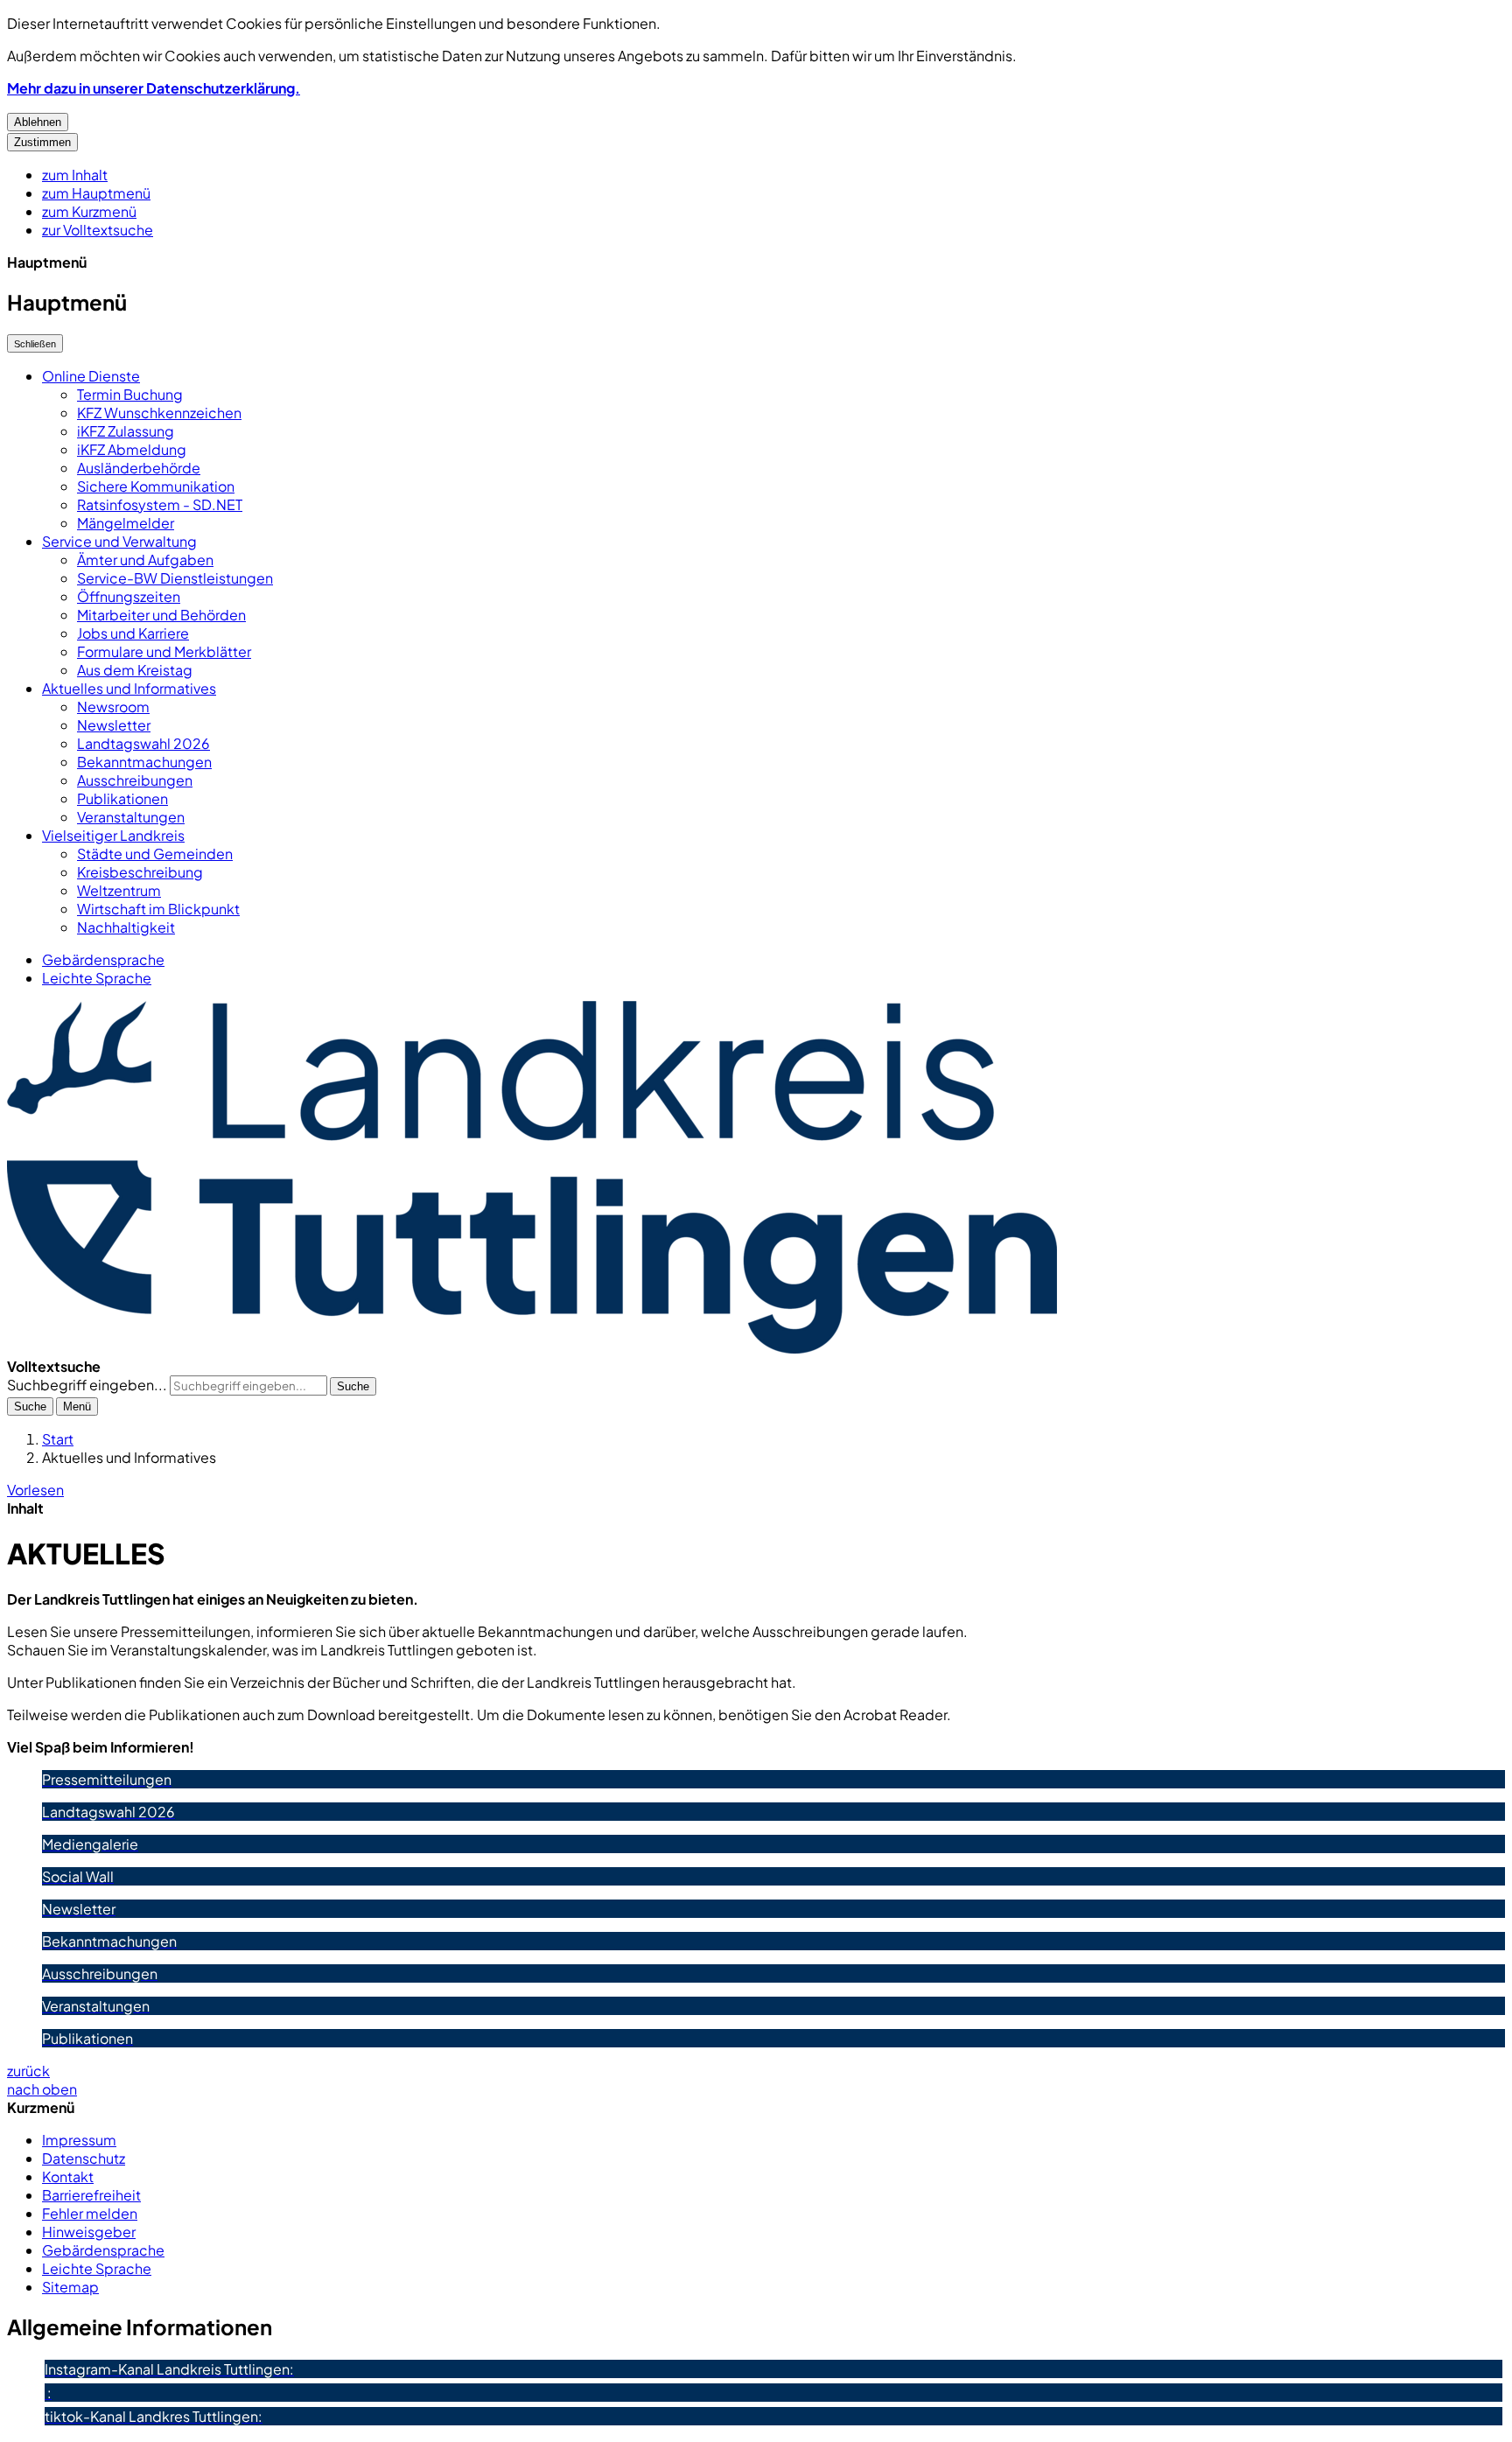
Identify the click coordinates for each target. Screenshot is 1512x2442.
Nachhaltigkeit (126, 927)
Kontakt (68, 2176)
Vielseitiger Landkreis (113, 835)
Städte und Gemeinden (155, 854)
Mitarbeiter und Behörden (161, 615)
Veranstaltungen (131, 817)
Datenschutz (84, 2158)
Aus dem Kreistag (135, 670)
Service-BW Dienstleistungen (175, 578)
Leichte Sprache (97, 978)
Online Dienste (91, 376)
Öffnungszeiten (129, 596)
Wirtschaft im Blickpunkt (158, 909)
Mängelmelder (126, 523)
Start (58, 1439)
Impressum (79, 2140)
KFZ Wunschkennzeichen (159, 413)
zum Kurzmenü (89, 211)
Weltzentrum (119, 890)
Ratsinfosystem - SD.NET (160, 504)
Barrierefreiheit (91, 2195)
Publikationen (122, 798)
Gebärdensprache (103, 959)
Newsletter (114, 725)
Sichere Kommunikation (156, 486)
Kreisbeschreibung (140, 872)
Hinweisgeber (89, 2232)
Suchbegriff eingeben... (87, 1385)
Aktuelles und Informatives (129, 688)
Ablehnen (38, 122)
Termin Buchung (130, 394)
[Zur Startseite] (532, 1348)
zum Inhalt (75, 175)
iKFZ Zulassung (126, 431)
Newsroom (113, 707)
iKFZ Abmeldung (132, 449)
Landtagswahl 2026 (143, 743)
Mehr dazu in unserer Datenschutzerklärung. (154, 88)
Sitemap (70, 2287)
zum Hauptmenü (96, 193)
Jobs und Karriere (133, 633)
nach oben (42, 2089)
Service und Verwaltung (119, 541)
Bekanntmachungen (144, 762)
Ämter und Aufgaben (145, 560)
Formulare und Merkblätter (164, 651)
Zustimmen (42, 142)
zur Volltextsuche (98, 230)
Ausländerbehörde (139, 468)
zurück (28, 2071)
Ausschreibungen (135, 780)
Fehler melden (90, 2213)
